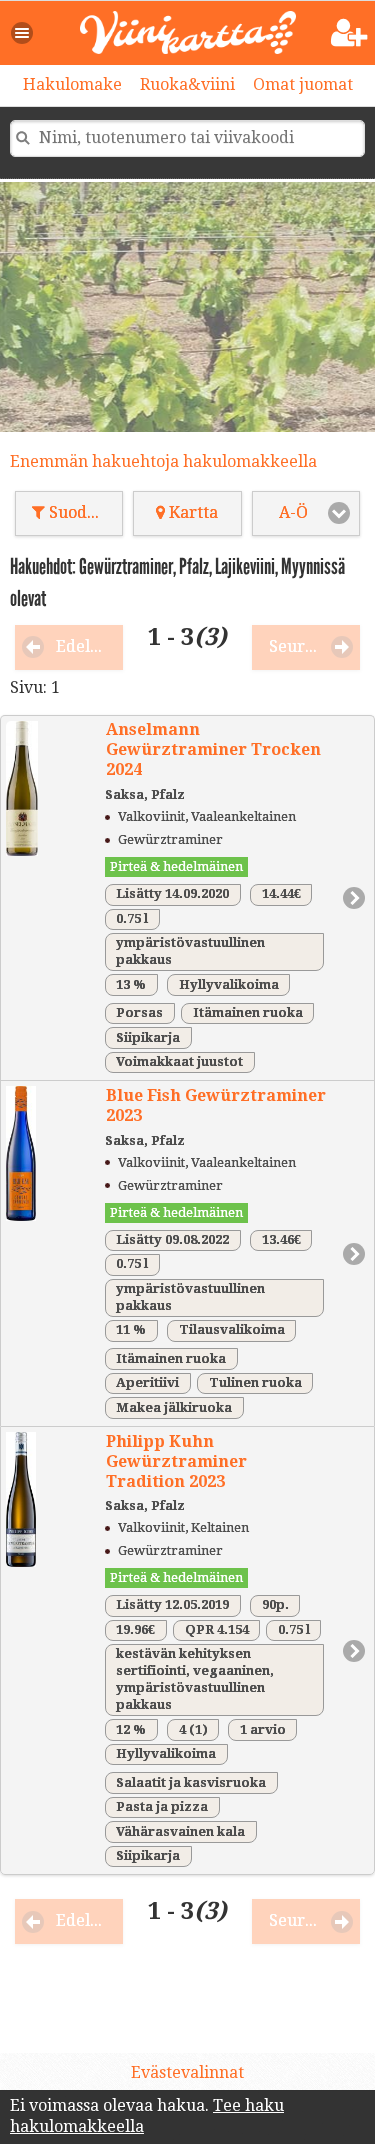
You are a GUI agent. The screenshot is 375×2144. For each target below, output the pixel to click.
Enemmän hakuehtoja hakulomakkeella (163, 461)
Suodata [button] (78, 512)
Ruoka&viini (187, 84)
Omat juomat (303, 84)
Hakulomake (72, 84)
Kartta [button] (191, 512)
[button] (23, 33)
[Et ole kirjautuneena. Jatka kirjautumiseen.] (349, 33)
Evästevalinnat (187, 2072)
